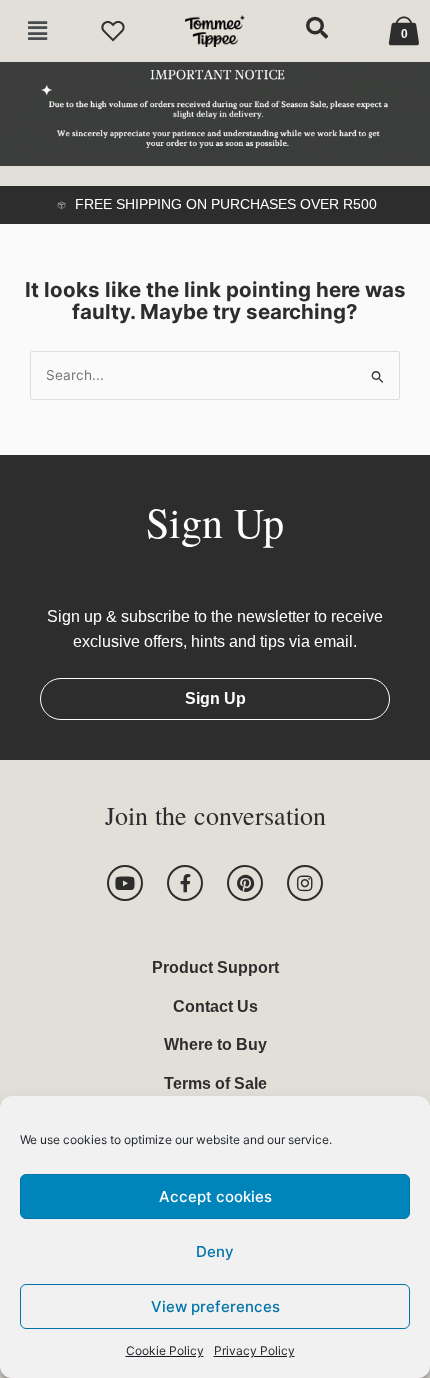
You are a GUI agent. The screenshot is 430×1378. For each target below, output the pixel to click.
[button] (37, 31)
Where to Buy (215, 1044)
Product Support (215, 967)
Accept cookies (215, 1196)
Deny (215, 1251)
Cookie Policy (165, 1350)
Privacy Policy (254, 1350)
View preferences (215, 1306)
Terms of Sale (215, 1083)
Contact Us (215, 1006)
